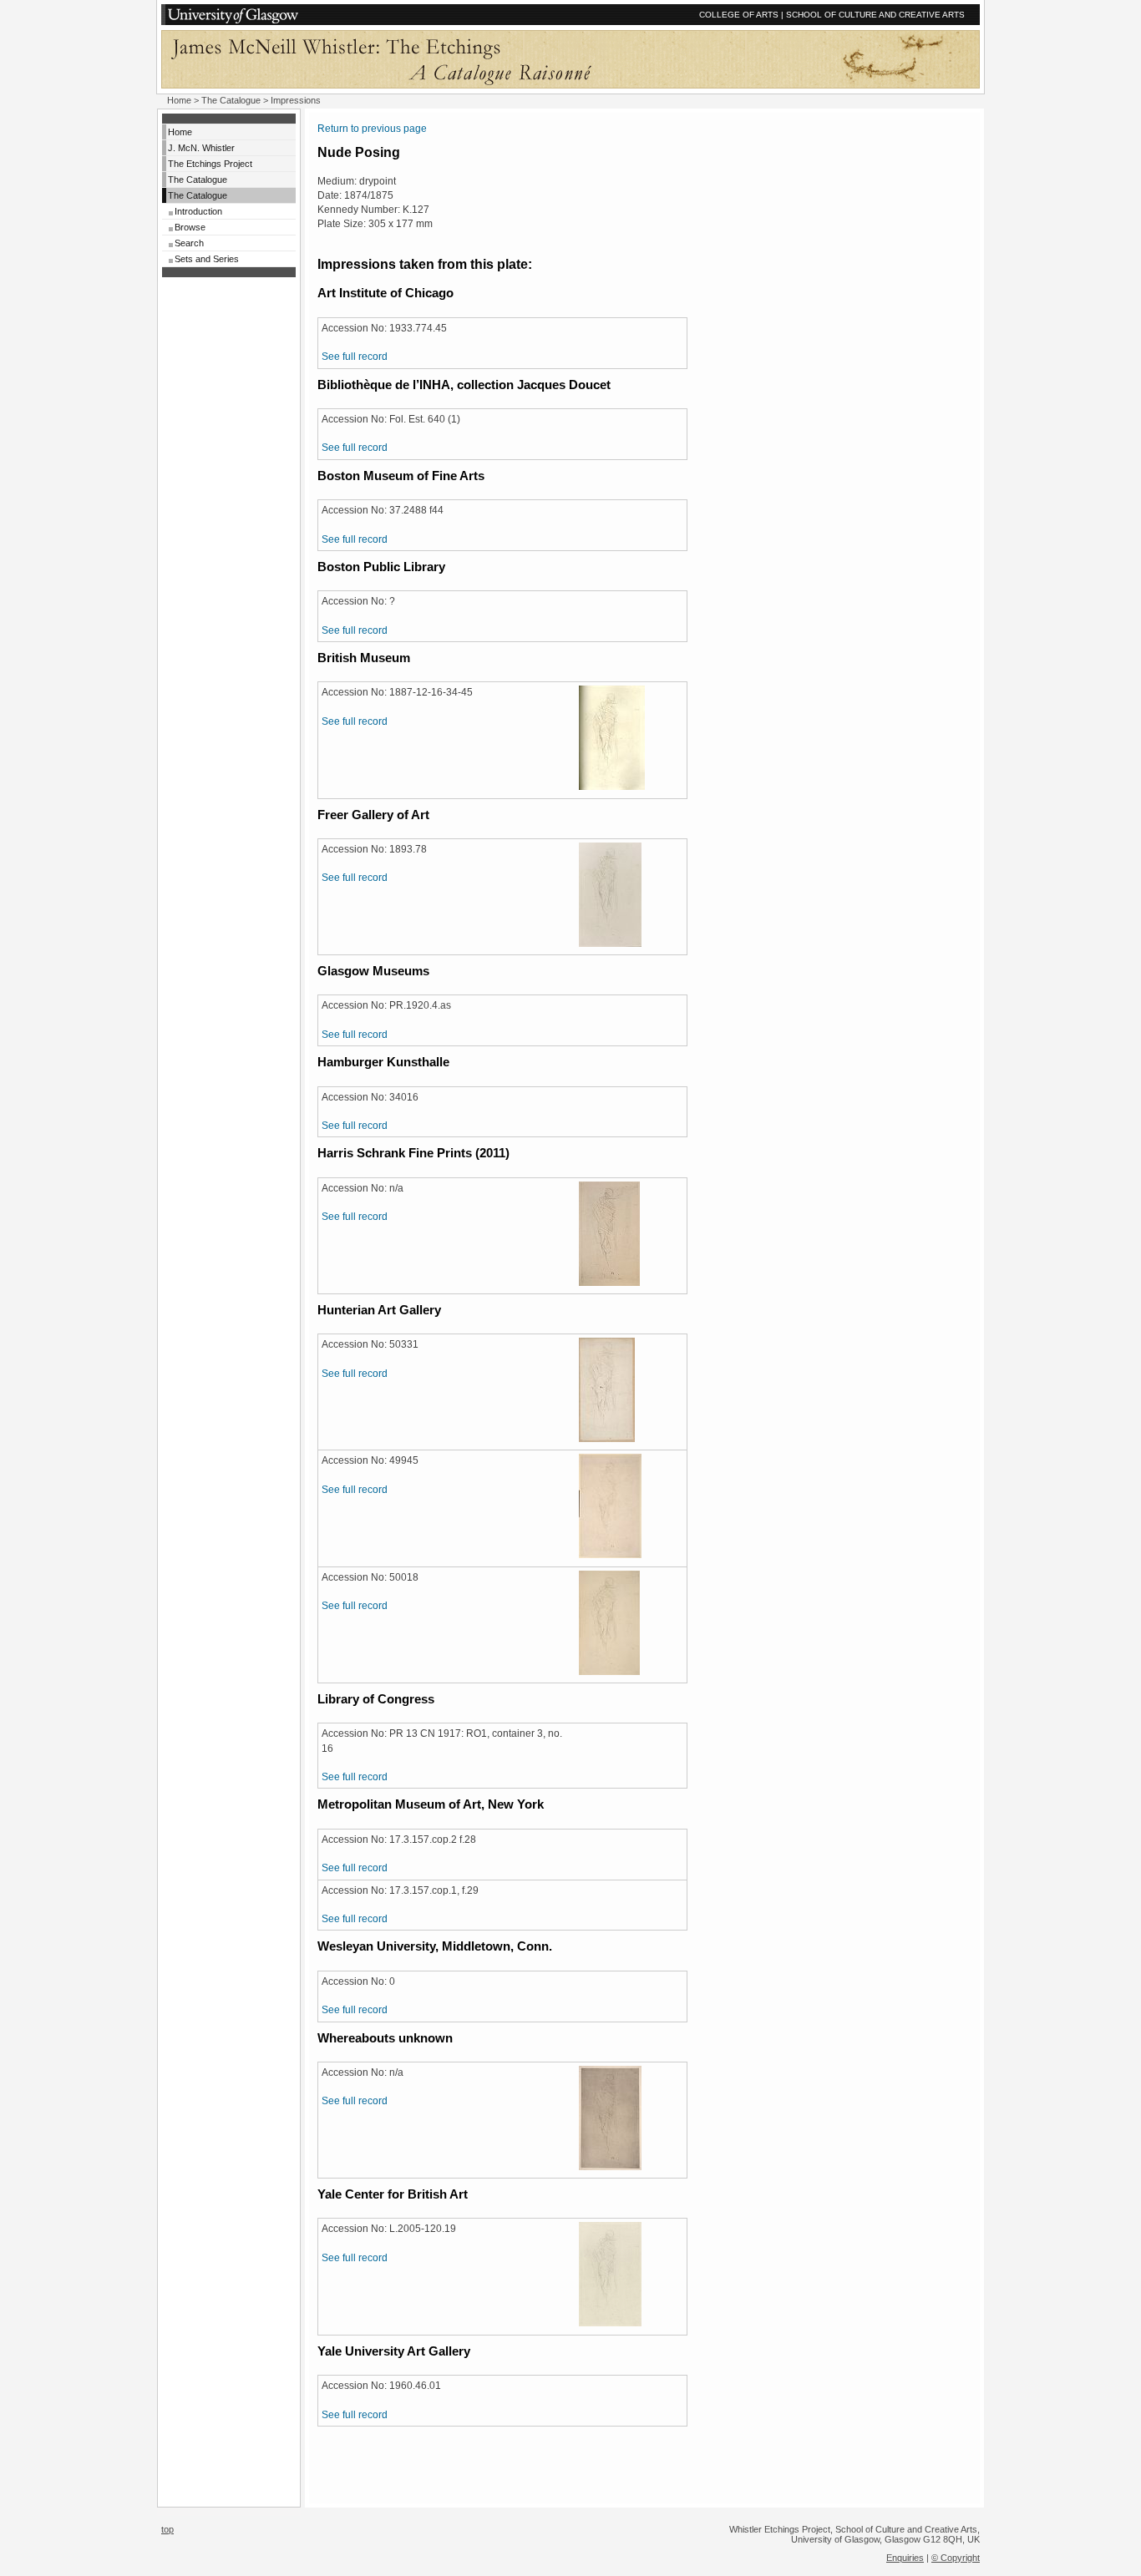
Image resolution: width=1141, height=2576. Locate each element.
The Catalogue (231, 100)
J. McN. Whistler (201, 148)
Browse (190, 227)
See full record (355, 357)
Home (179, 100)
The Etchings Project (210, 164)
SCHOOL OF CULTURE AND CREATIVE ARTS (875, 15)
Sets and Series (207, 259)
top (167, 2529)
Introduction (198, 211)
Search (189, 243)
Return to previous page (372, 129)
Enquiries (905, 2558)
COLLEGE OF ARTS (739, 15)
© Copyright (956, 2558)
